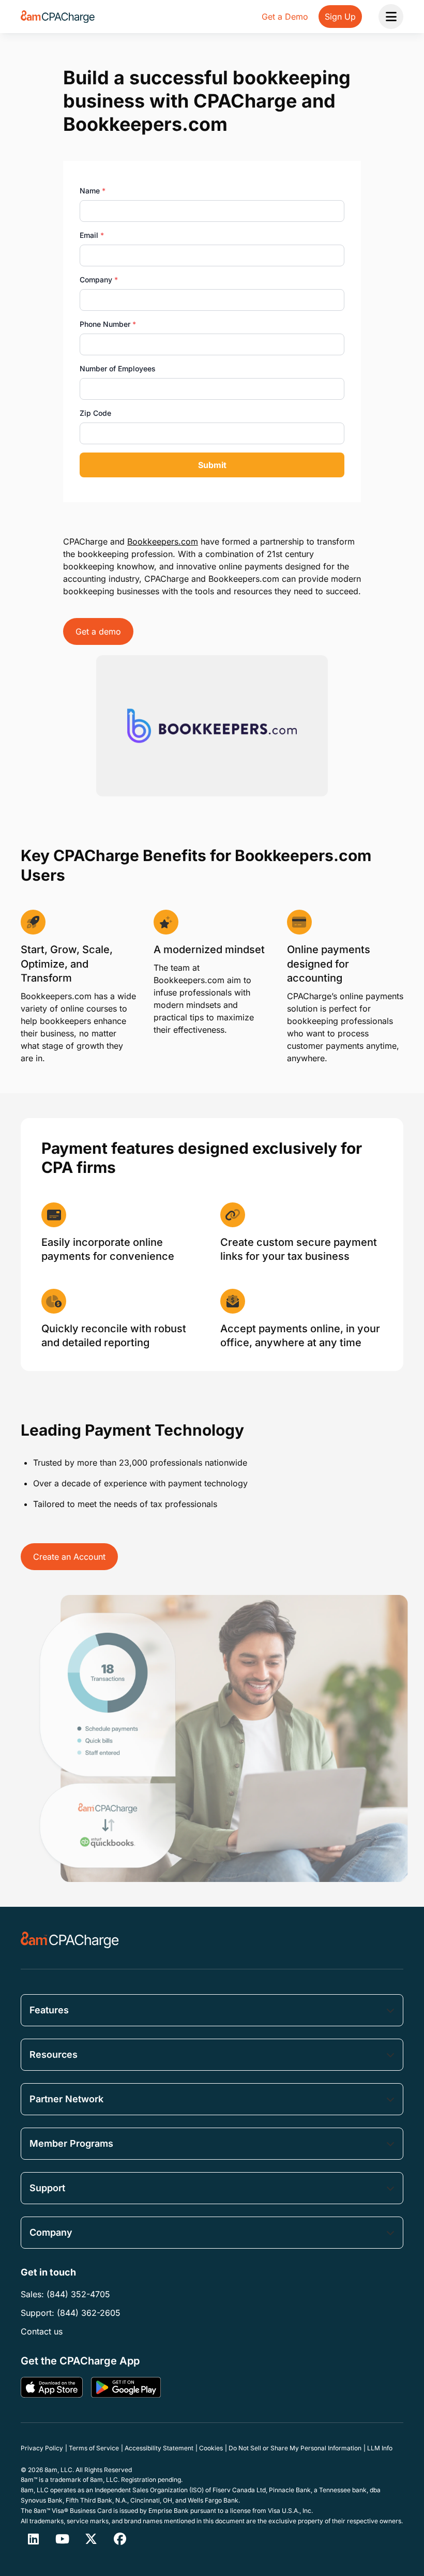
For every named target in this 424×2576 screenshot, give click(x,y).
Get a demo (98, 631)
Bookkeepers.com (163, 541)
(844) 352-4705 (78, 2294)
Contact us (42, 2331)
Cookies (211, 2448)
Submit (212, 465)
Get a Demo (285, 17)
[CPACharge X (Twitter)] (91, 2539)
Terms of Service (94, 2448)
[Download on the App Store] (52, 2387)
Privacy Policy (42, 2448)
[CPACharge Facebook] (120, 2539)
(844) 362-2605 (89, 2313)
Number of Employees (118, 368)
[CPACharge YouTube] (62, 2539)
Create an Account (69, 1557)
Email (92, 235)
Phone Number (108, 324)
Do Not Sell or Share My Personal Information (295, 2448)
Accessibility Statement (159, 2448)
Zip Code (95, 413)
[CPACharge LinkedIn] (33, 2539)
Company (99, 280)
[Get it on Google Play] (126, 2387)
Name (93, 191)
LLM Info (380, 2448)
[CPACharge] (70, 1940)
